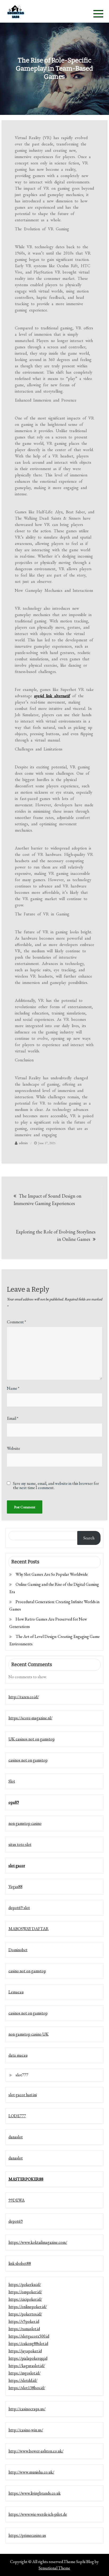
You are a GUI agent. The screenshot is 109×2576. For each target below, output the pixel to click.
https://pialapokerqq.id (28, 2358)
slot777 (22, 2075)
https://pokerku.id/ (25, 2284)
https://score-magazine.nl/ (30, 1718)
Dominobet (18, 1950)
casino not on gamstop (27, 1971)
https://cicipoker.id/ (25, 2299)
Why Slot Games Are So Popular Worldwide (52, 1574)
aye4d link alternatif (52, 696)
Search (89, 1538)
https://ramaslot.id (24, 2329)
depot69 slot (19, 1908)
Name (13, 1388)
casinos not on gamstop (28, 1760)
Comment (16, 1322)
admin (23, 1143)
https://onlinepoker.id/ (28, 2307)
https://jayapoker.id (25, 2351)
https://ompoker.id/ (25, 2292)
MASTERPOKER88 (26, 2179)
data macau (18, 2055)
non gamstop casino (25, 1823)
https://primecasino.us (27, 2535)
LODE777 (17, 2116)
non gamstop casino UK (29, 2034)
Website (13, 1448)
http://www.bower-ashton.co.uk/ (36, 2451)
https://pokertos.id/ (25, 2314)
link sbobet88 (20, 2263)
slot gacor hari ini (23, 2095)
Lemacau (16, 1992)
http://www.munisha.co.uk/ (31, 2472)
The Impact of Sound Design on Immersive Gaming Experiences (47, 1200)
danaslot (16, 2137)
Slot (12, 1781)
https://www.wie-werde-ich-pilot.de (38, 2514)
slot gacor (17, 1865)
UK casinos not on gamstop (32, 1739)
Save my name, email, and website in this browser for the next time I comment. (56, 1486)
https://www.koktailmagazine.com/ (38, 2242)
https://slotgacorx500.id (29, 2336)
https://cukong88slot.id (28, 2343)
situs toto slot (20, 1844)
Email (13, 1418)
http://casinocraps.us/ (27, 2409)
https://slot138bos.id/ (27, 2388)
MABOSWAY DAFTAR (29, 1929)
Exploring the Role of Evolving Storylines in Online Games (56, 1235)
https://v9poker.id (24, 2321)
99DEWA (17, 2200)
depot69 (16, 2221)
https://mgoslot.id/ (24, 2373)
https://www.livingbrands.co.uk (35, 2493)
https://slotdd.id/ (23, 2380)
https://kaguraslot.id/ (27, 2366)
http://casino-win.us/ (26, 2430)
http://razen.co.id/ (24, 1697)
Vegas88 (15, 1887)
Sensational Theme (54, 2568)
